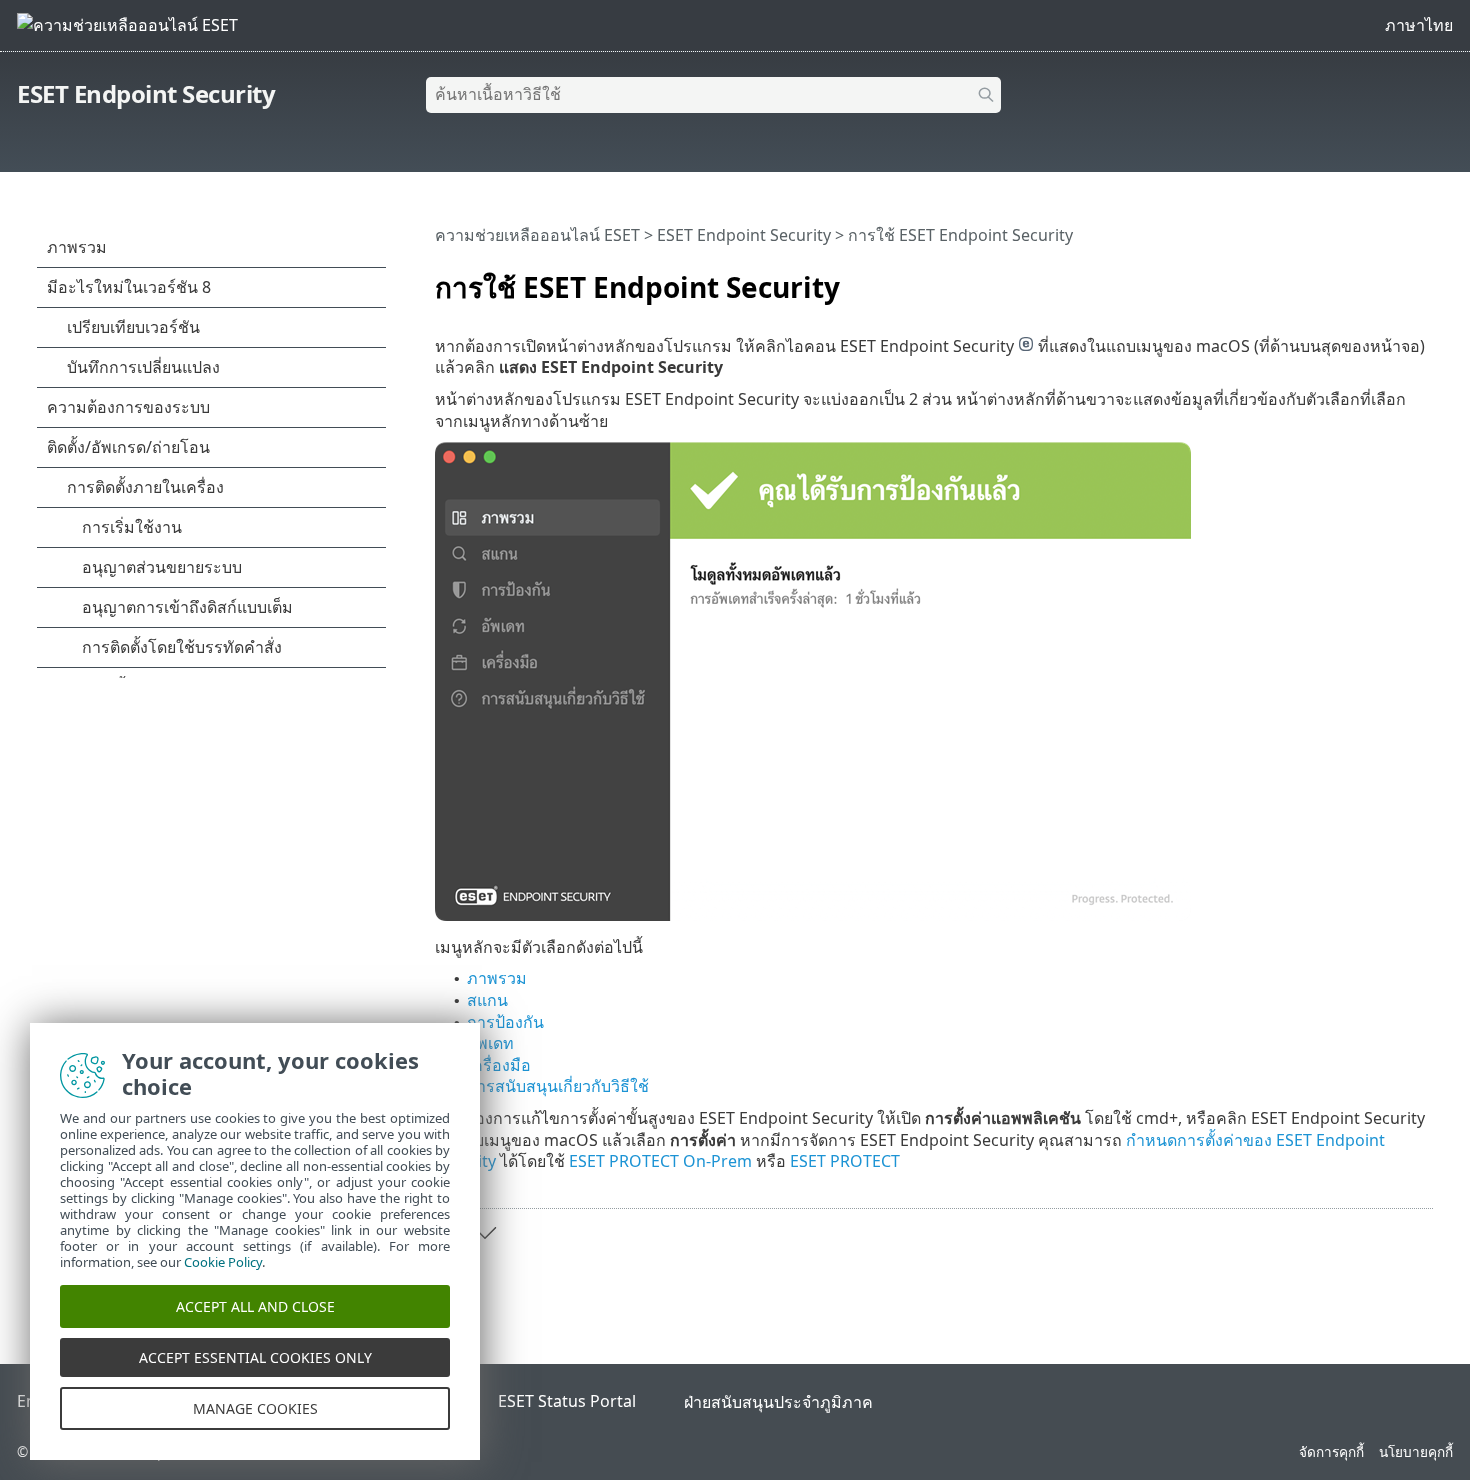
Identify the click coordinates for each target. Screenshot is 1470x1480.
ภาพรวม (497, 978)
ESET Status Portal (567, 1401)
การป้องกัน (505, 1022)
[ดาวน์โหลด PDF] (1392, 277)
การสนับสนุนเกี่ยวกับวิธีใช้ (558, 1086)
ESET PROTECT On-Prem (660, 1161)
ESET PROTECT (845, 1161)
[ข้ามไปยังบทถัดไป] (485, 1233)
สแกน (487, 1000)
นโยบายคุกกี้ (1416, 1451)
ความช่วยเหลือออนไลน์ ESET (537, 235)
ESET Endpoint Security (146, 93)
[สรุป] (1422, 277)
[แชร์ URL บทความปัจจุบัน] (1362, 277)
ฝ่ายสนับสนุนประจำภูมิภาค (778, 1402)
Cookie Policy (223, 1262)
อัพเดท (490, 1043)
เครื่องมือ (499, 1065)
